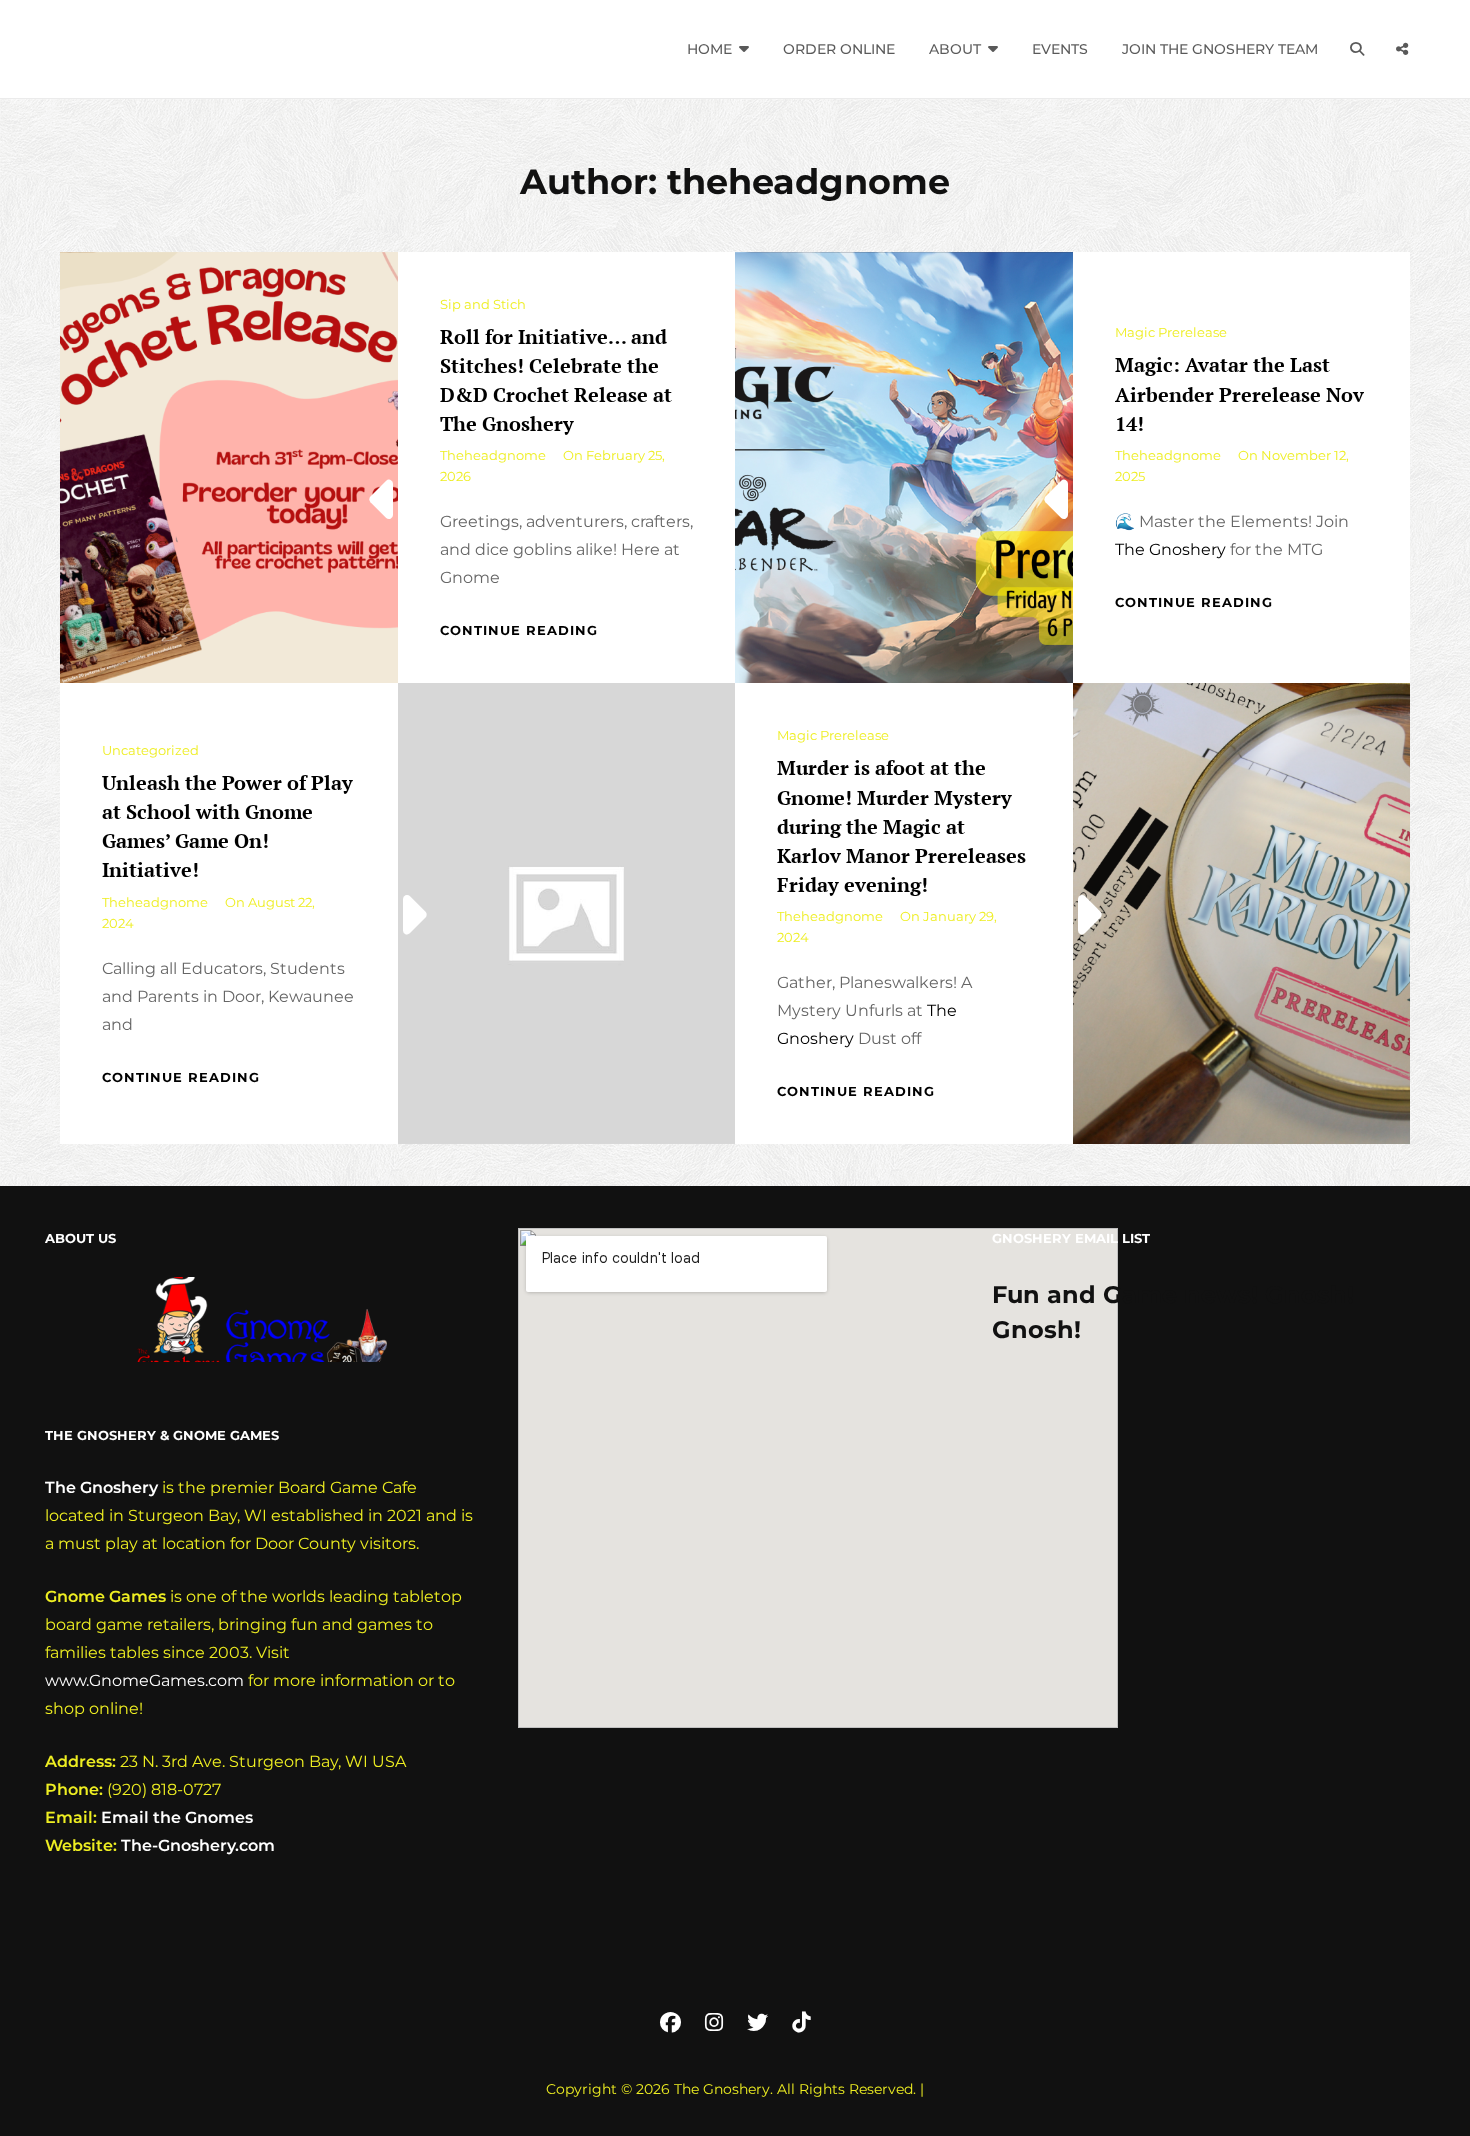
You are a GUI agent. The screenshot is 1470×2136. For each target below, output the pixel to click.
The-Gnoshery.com (198, 1845)
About (955, 49)
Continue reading (519, 630)
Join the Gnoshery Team (1220, 49)
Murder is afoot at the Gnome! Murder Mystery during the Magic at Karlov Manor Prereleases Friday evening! (901, 826)
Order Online (839, 49)
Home (709, 49)
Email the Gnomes (177, 1817)
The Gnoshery (1170, 549)
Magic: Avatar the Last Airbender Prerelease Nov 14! (1239, 393)
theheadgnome (493, 455)
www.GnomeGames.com (144, 1680)
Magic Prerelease (1171, 332)
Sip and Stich (483, 304)
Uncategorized (150, 750)
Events (1060, 49)
